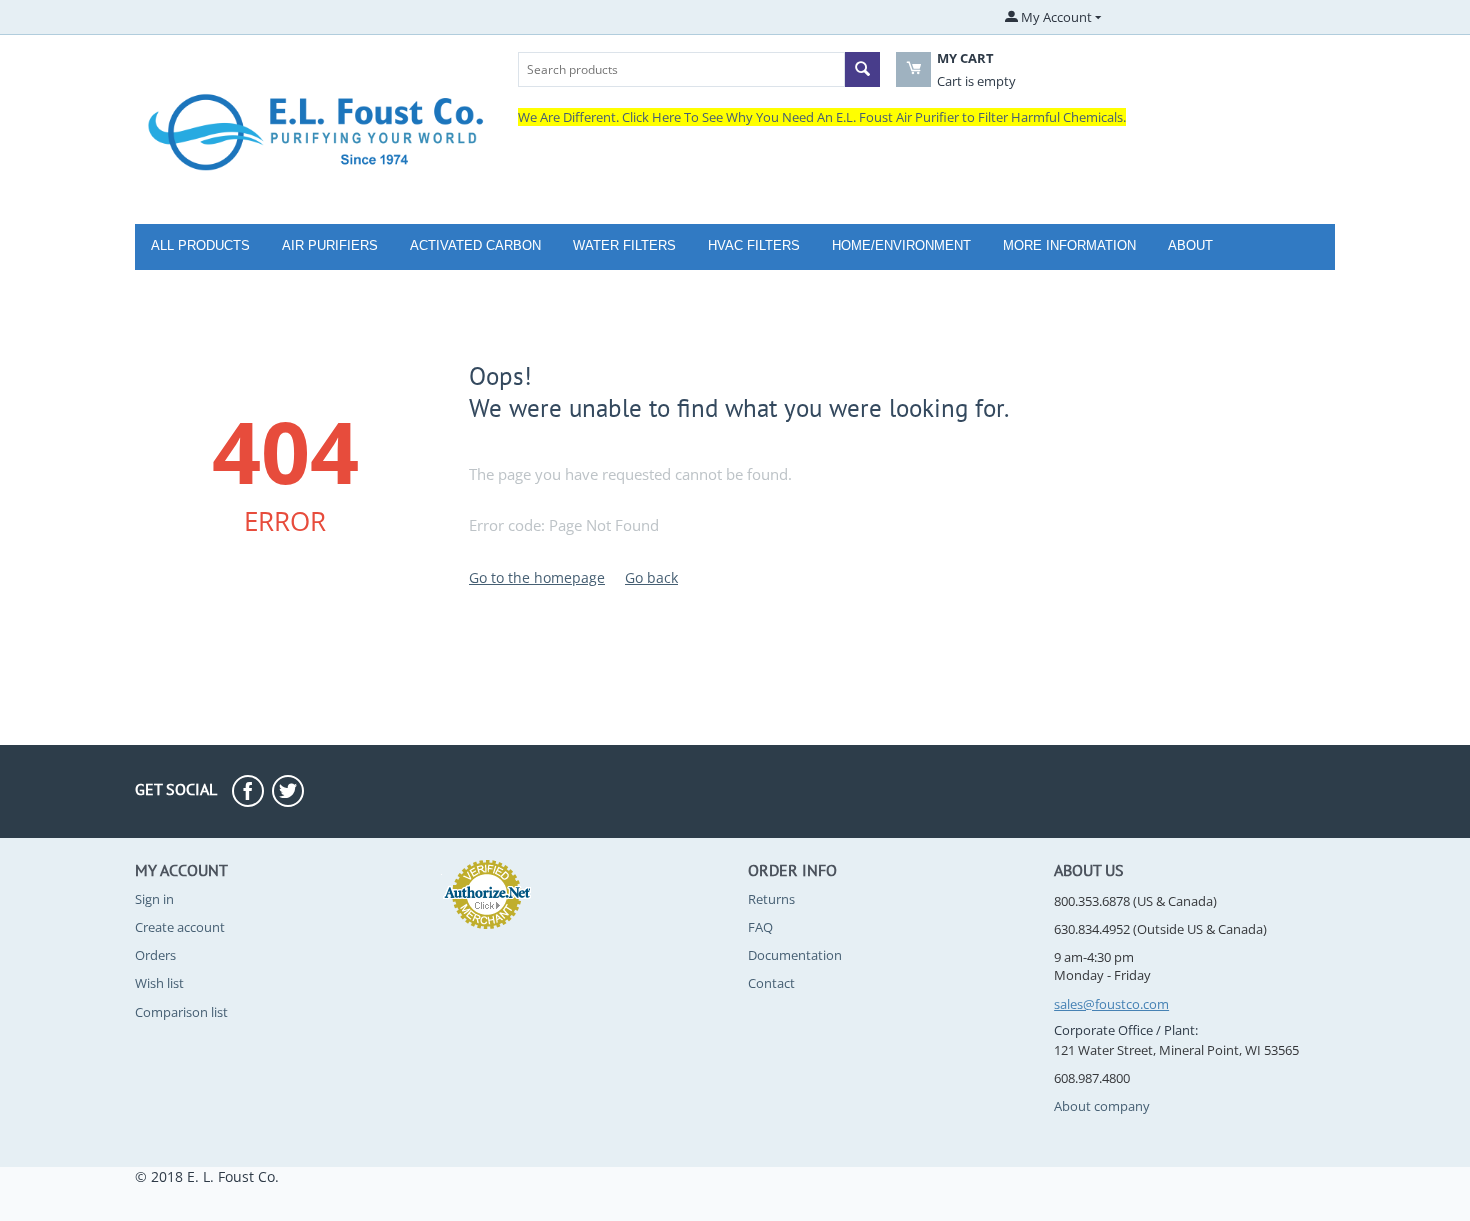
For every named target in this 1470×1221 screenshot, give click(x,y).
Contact (771, 983)
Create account (180, 927)
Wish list (159, 983)
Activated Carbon (475, 245)
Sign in (154, 899)
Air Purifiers (330, 245)
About (1190, 245)
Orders (155, 955)
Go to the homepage (537, 577)
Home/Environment (901, 245)
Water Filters (624, 245)
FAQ (760, 927)
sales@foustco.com (1111, 1004)
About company (1102, 1106)
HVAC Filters (754, 245)
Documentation (795, 955)
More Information (1069, 245)
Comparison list (181, 1012)
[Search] (862, 69)
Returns (771, 899)
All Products (200, 245)
